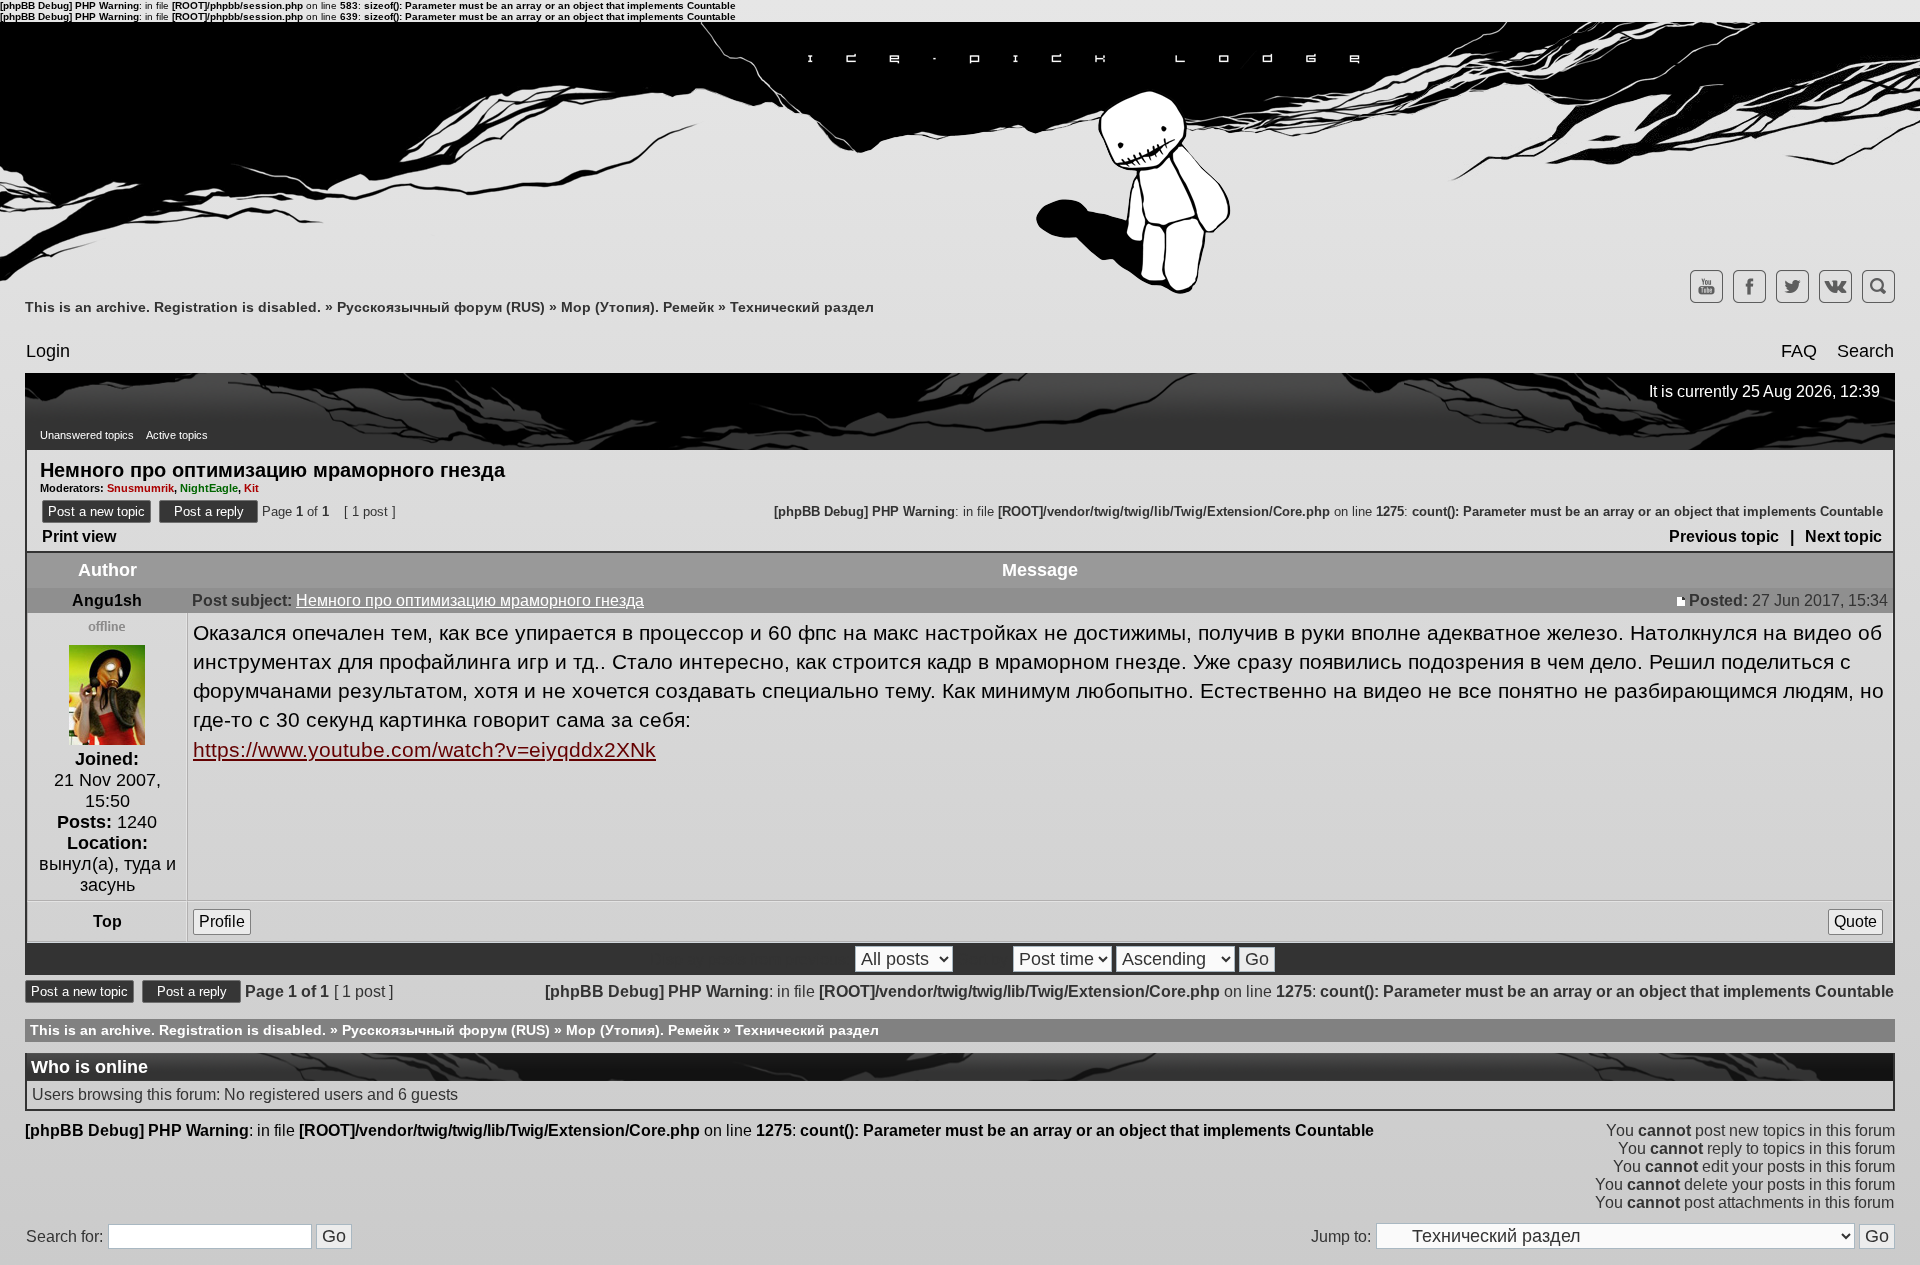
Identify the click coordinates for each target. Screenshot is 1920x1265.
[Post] (1683, 600)
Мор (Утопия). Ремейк (637, 307)
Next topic (1843, 536)
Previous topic (1724, 536)
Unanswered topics (87, 435)
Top (107, 921)
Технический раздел (802, 307)
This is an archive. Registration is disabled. (173, 307)
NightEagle (209, 488)
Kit (251, 488)
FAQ (1799, 351)
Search (1865, 351)
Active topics (177, 435)
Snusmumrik (140, 488)
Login (48, 351)
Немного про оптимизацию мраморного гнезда (272, 469)
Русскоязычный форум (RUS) (441, 307)
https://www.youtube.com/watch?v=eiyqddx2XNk (424, 749)
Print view (79, 536)
